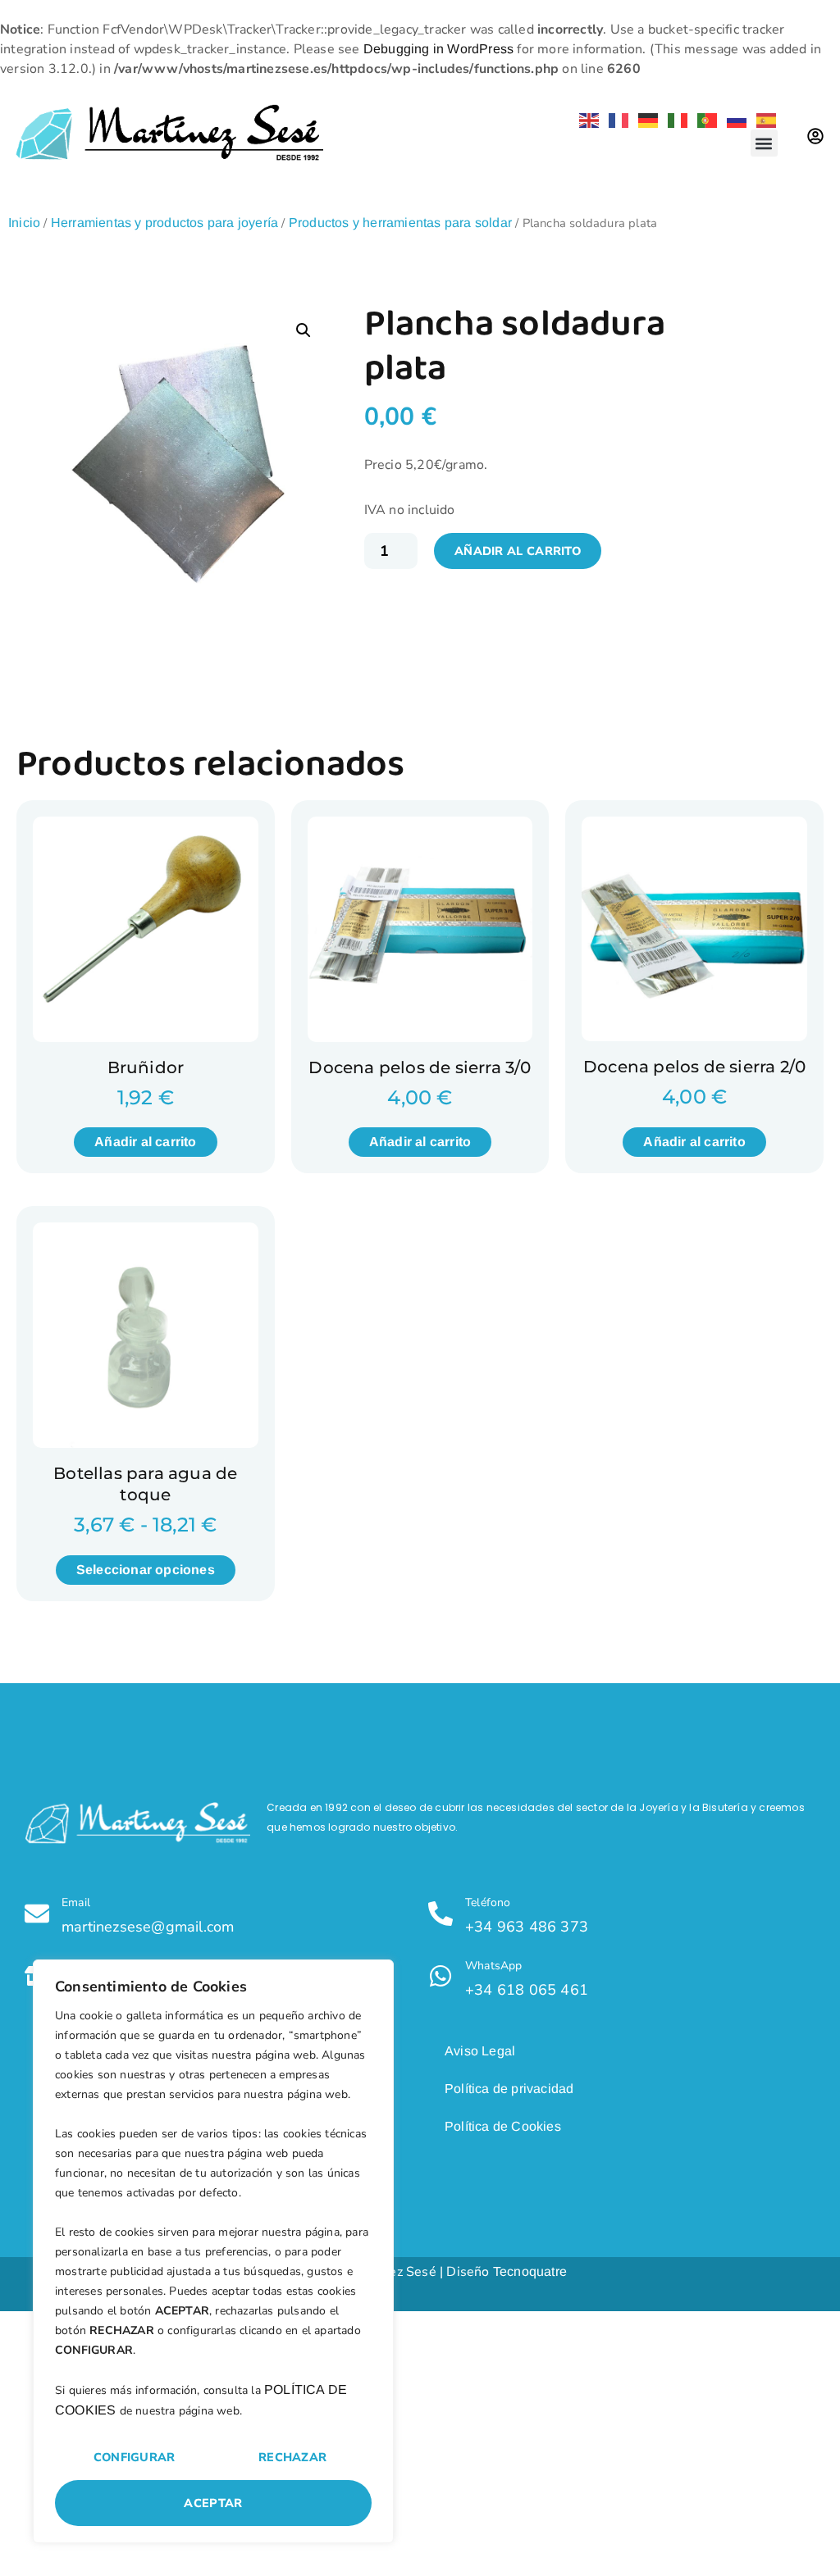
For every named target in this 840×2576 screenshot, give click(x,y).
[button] (764, 143)
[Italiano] (674, 119)
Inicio (24, 223)
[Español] (763, 119)
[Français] (615, 119)
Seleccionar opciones (146, 1570)
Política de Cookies (503, 2126)
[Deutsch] (645, 119)
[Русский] (733, 119)
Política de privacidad (509, 2089)
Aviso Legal (480, 2051)
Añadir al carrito (518, 551)
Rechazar (292, 2457)
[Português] (704, 119)
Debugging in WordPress (438, 49)
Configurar (135, 2457)
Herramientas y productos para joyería (164, 223)
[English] (586, 119)
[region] (213, 2251)
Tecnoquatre (530, 2271)
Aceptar (213, 2503)
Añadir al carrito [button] (145, 1142)
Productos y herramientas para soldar (400, 223)
